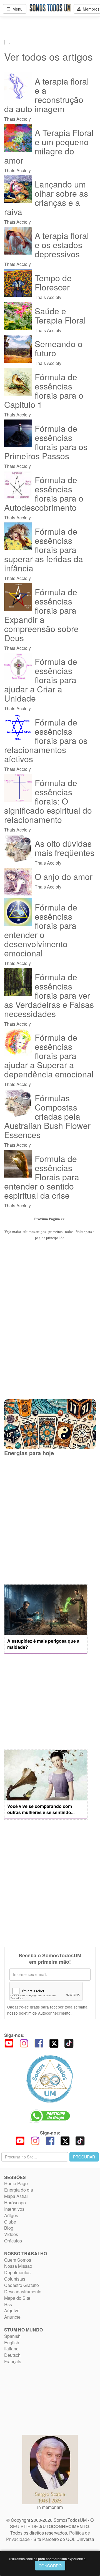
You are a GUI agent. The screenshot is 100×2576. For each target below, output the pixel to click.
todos (69, 1232)
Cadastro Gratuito (22, 2285)
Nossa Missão (18, 2266)
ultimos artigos (35, 1232)
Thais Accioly (47, 99)
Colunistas (15, 2279)
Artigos (11, 2215)
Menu (16, 9)
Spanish (12, 2336)
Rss (8, 2304)
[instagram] (24, 2043)
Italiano (11, 2349)
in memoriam (50, 2507)
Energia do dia (19, 2190)
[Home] (50, 2079)
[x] (54, 2043)
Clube (10, 2222)
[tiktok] (69, 2043)
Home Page (16, 2183)
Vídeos (11, 2234)
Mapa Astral (16, 2196)
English (12, 2342)
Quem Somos (18, 2260)
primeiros (55, 1232)
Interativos (14, 2209)
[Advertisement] (50, 1520)
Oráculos (13, 2241)
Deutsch (12, 2355)
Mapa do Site (17, 2298)
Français (13, 2361)
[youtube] (9, 2043)
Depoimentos (17, 2272)
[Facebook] (39, 2043)
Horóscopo (15, 2203)
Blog (9, 2228)
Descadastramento (23, 2292)
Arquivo (12, 2310)
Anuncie (12, 2317)
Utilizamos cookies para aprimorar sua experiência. (48, 2559)
